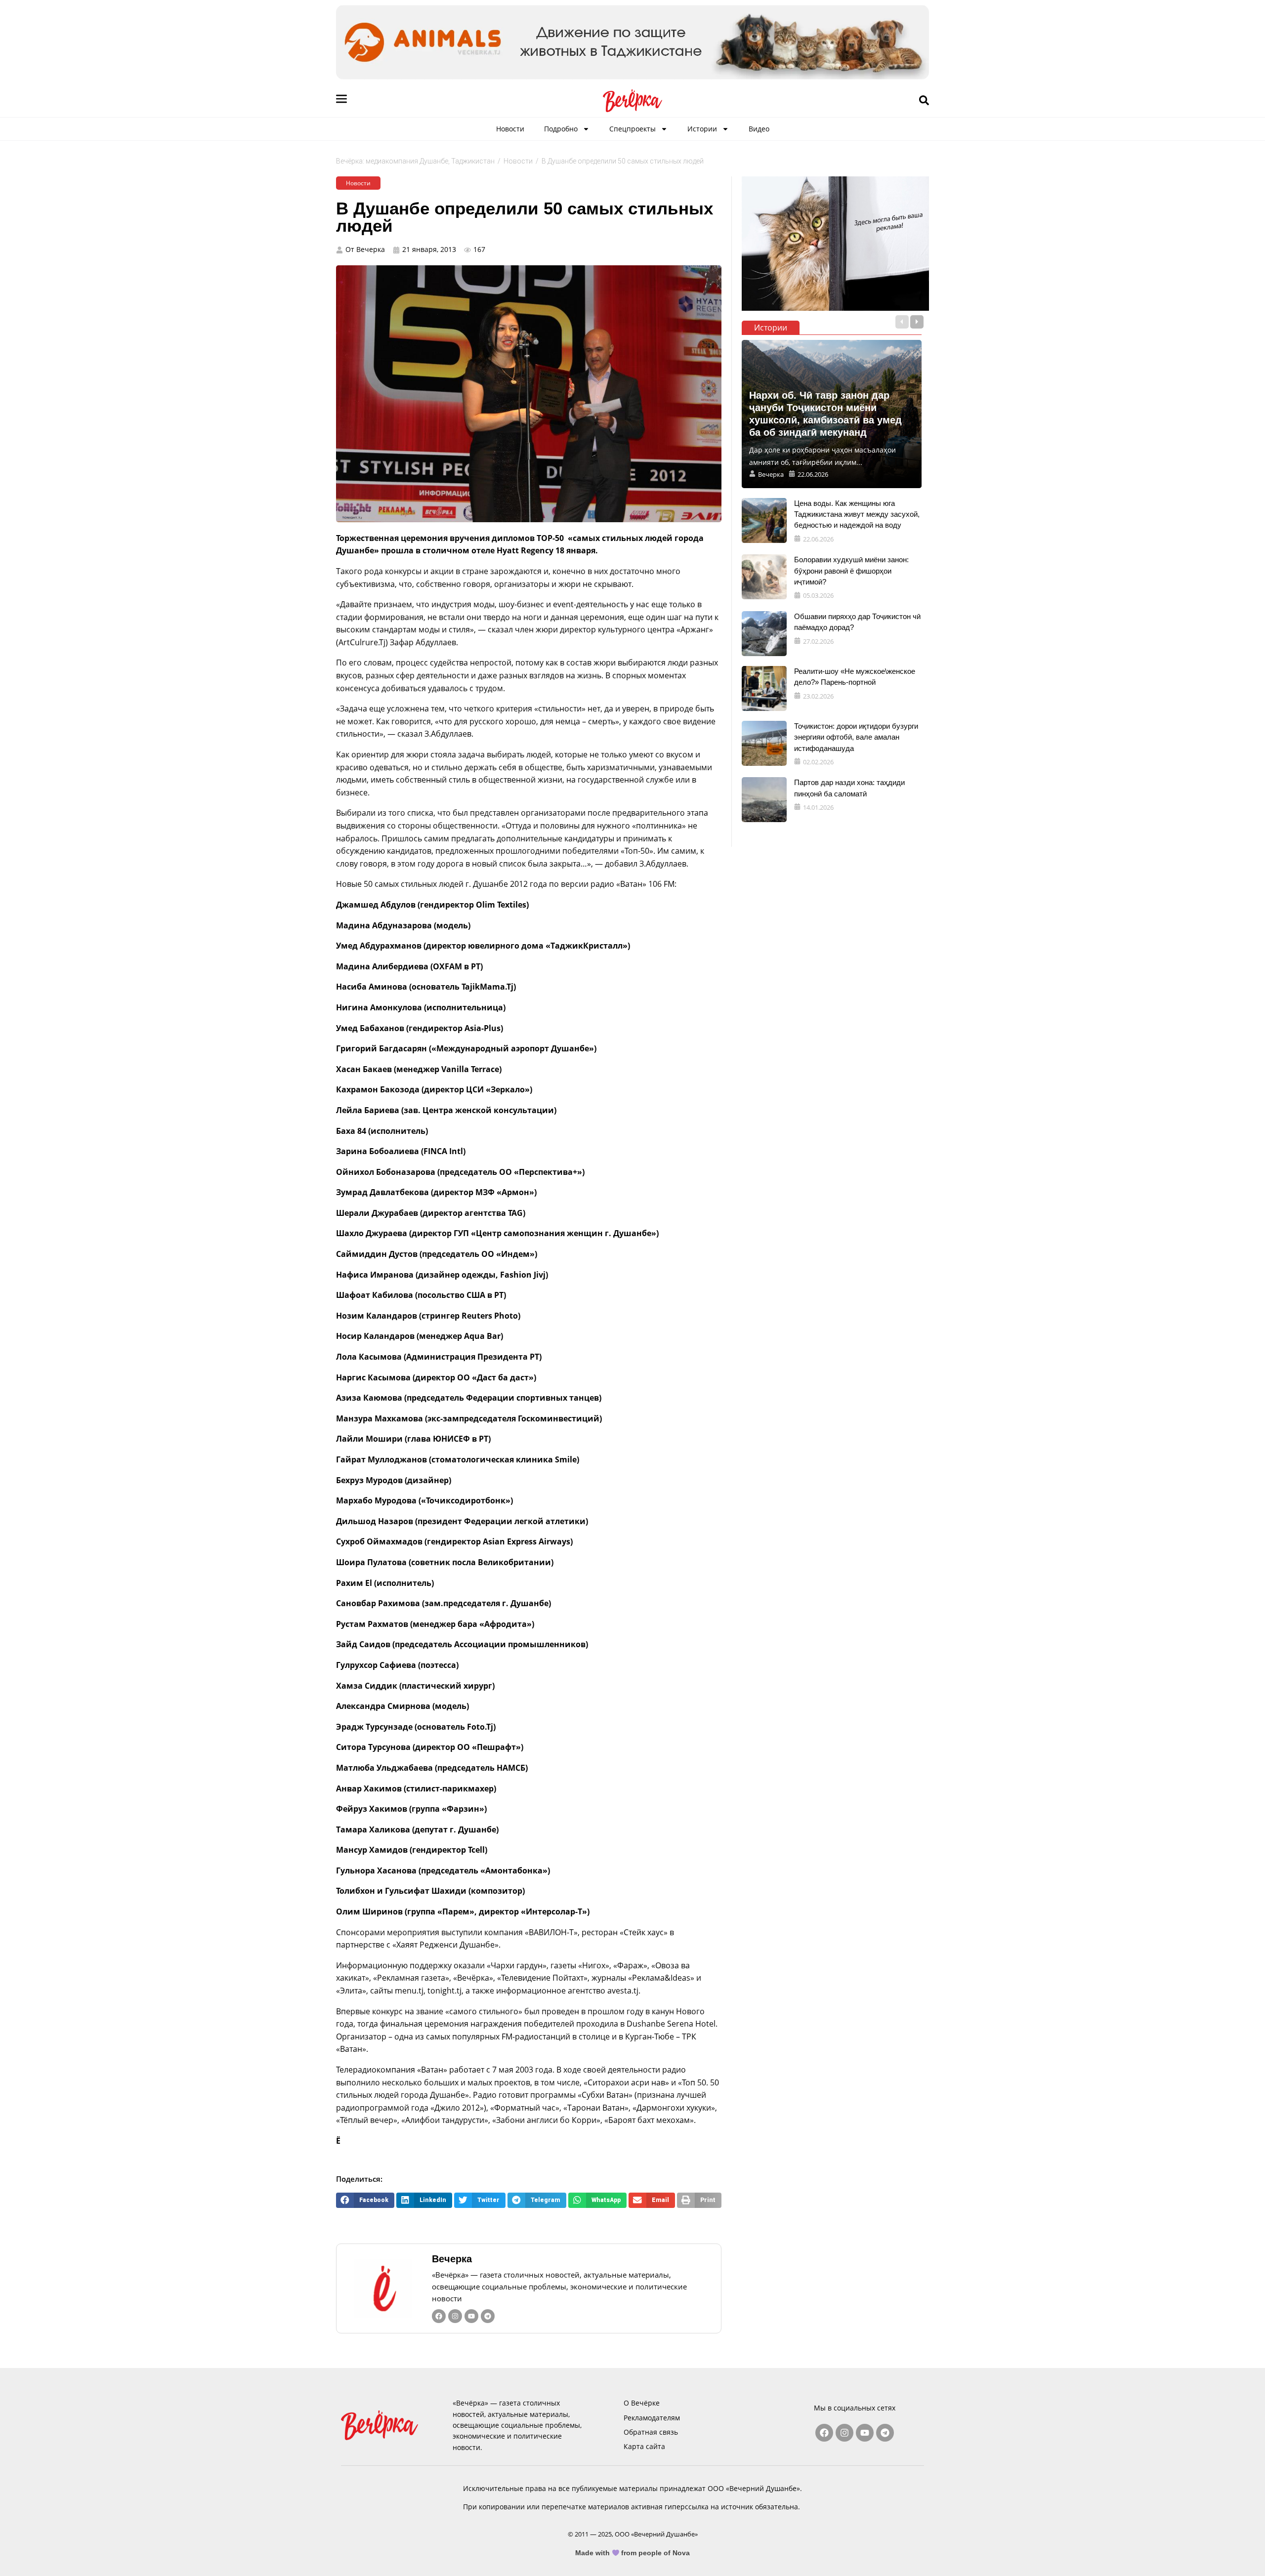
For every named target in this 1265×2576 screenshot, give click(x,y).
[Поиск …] (924, 101)
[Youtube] (471, 2316)
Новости (510, 129)
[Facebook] (439, 2316)
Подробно (561, 129)
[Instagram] (455, 2316)
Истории (702, 129)
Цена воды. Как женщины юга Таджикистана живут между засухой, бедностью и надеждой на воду (857, 514)
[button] (365, 2200)
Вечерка (452, 2259)
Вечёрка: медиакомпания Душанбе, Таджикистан (415, 161)
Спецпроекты (632, 129)
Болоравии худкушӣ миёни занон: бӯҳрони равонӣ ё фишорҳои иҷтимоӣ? (851, 571)
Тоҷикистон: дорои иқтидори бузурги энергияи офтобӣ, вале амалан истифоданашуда (856, 737)
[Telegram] (488, 2316)
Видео (759, 129)
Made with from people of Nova (633, 2553)
